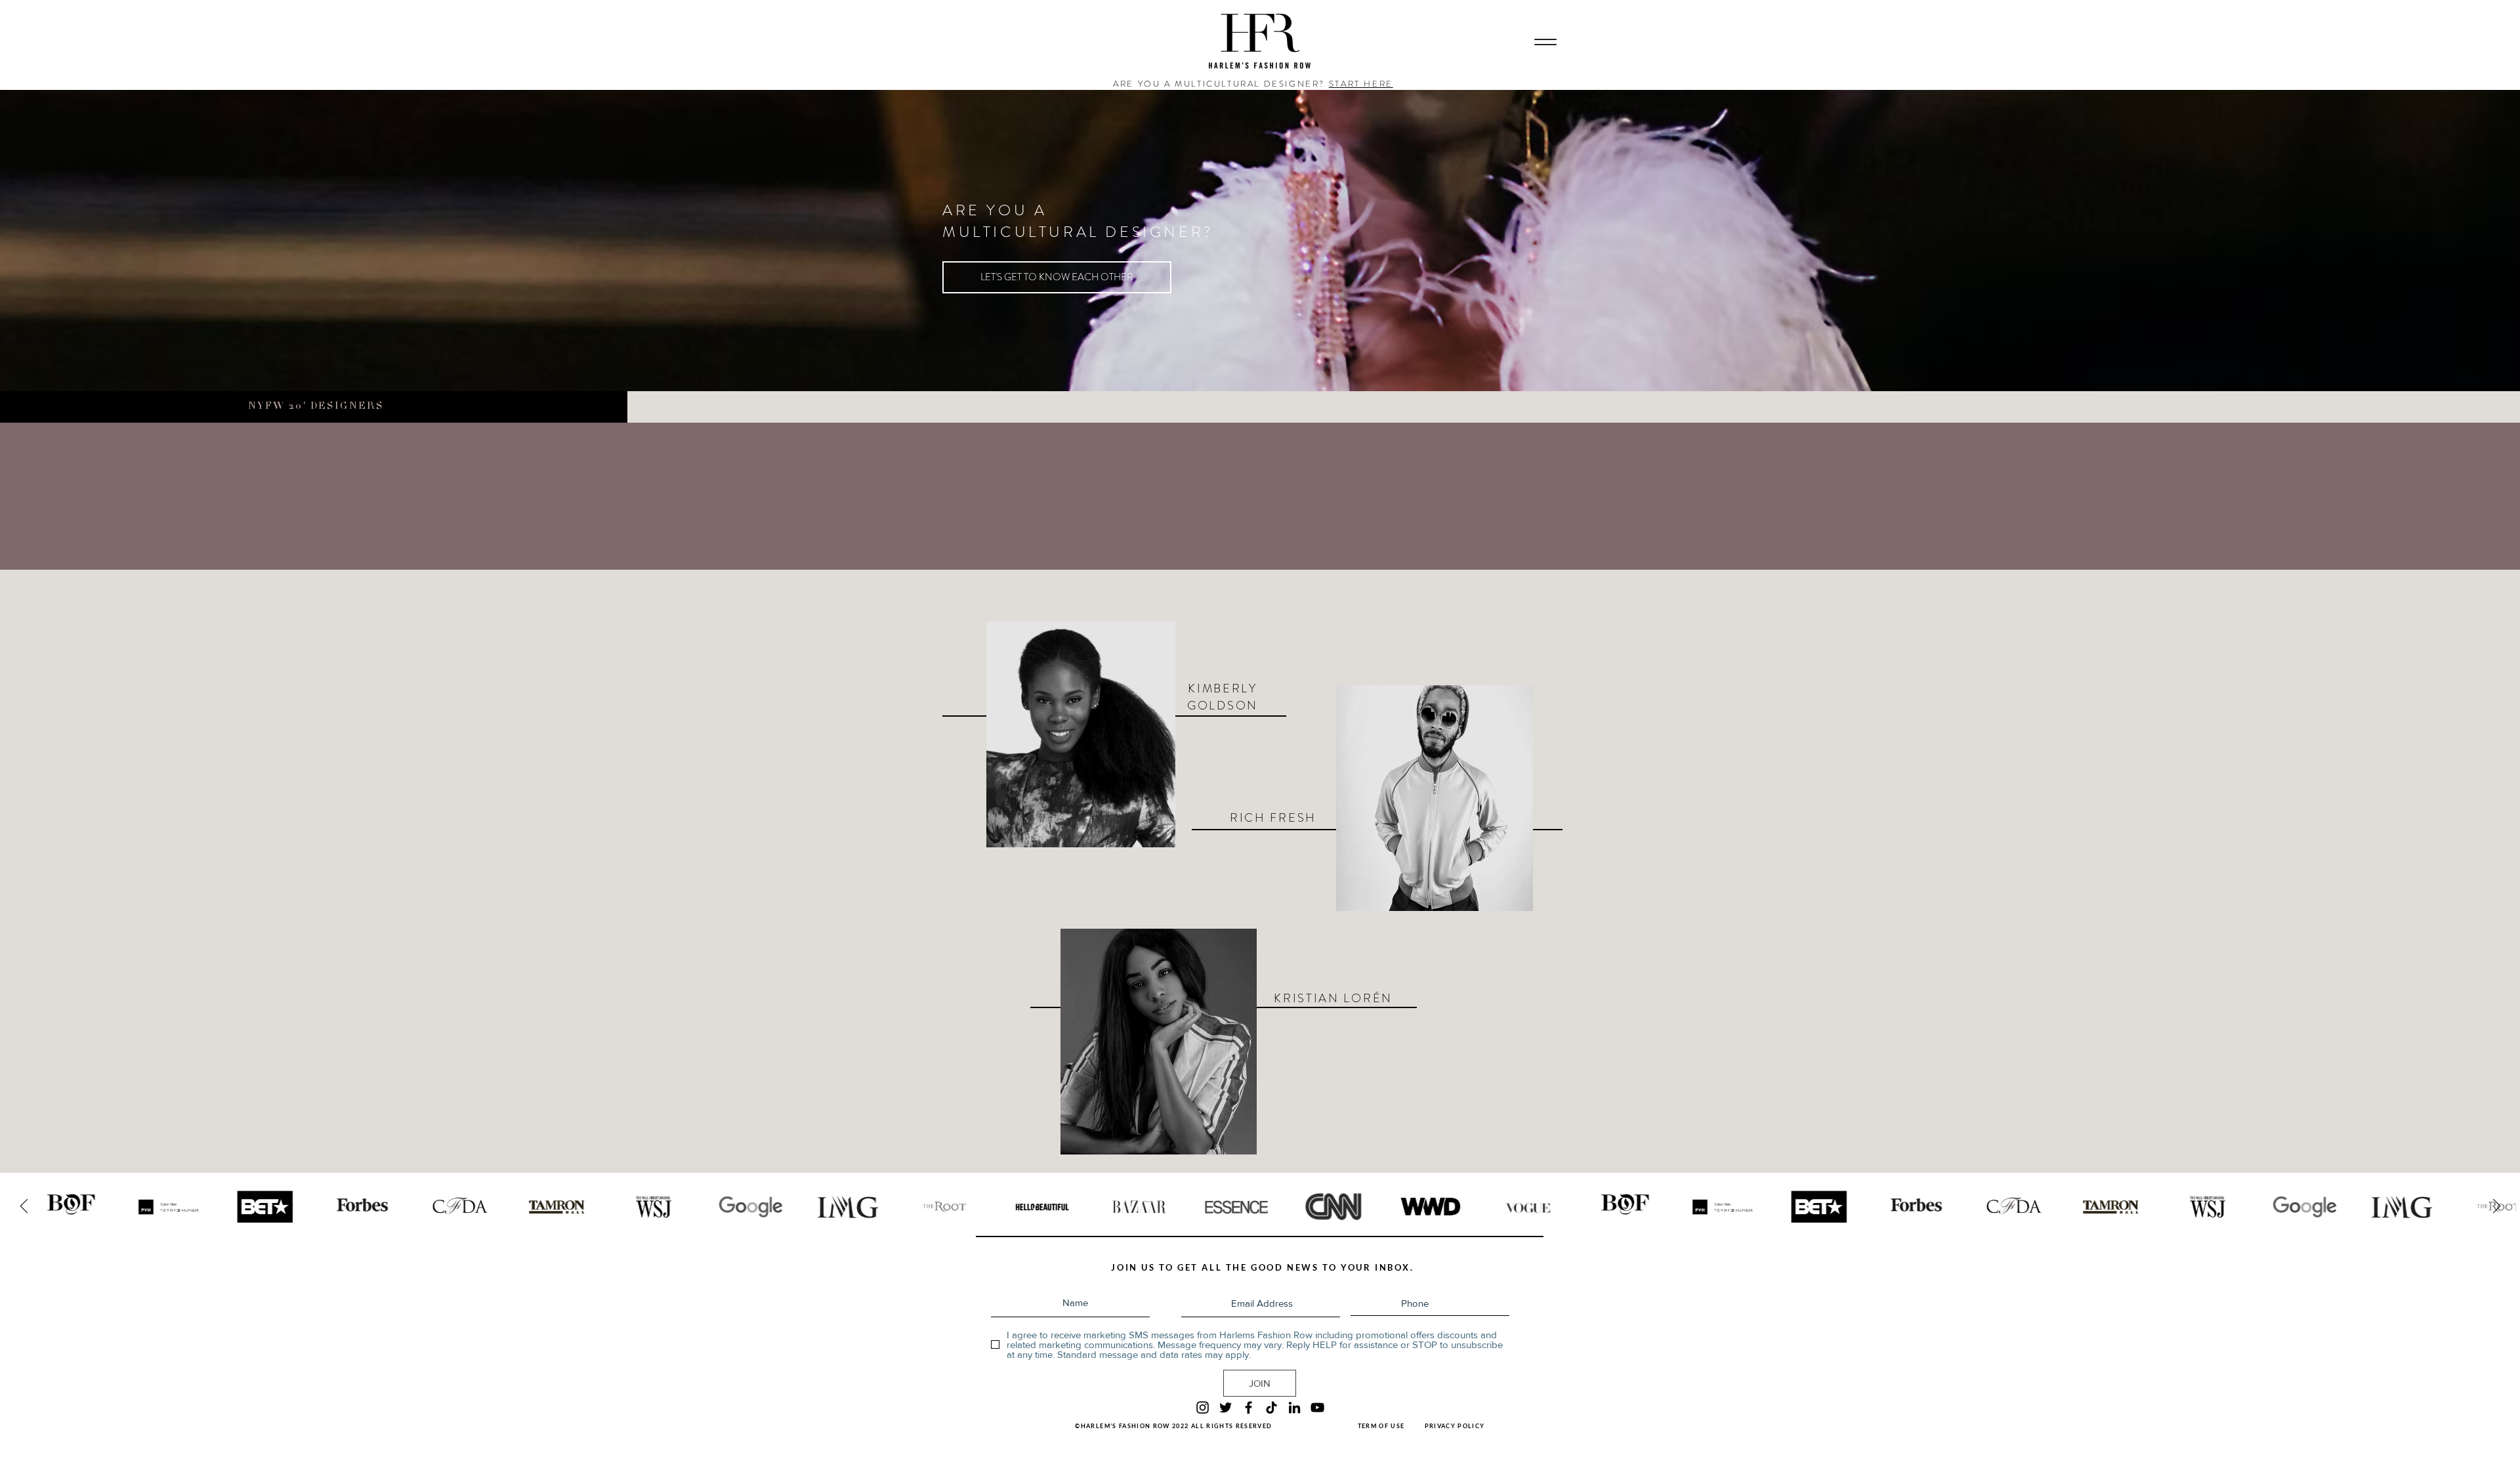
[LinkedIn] (1294, 1407)
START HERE (1361, 84)
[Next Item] (2496, 1207)
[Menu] (1545, 42)
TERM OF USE (1381, 1426)
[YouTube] (1317, 1407)
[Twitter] (1226, 1407)
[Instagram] (1203, 1407)
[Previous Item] (24, 1207)
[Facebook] (1249, 1407)
